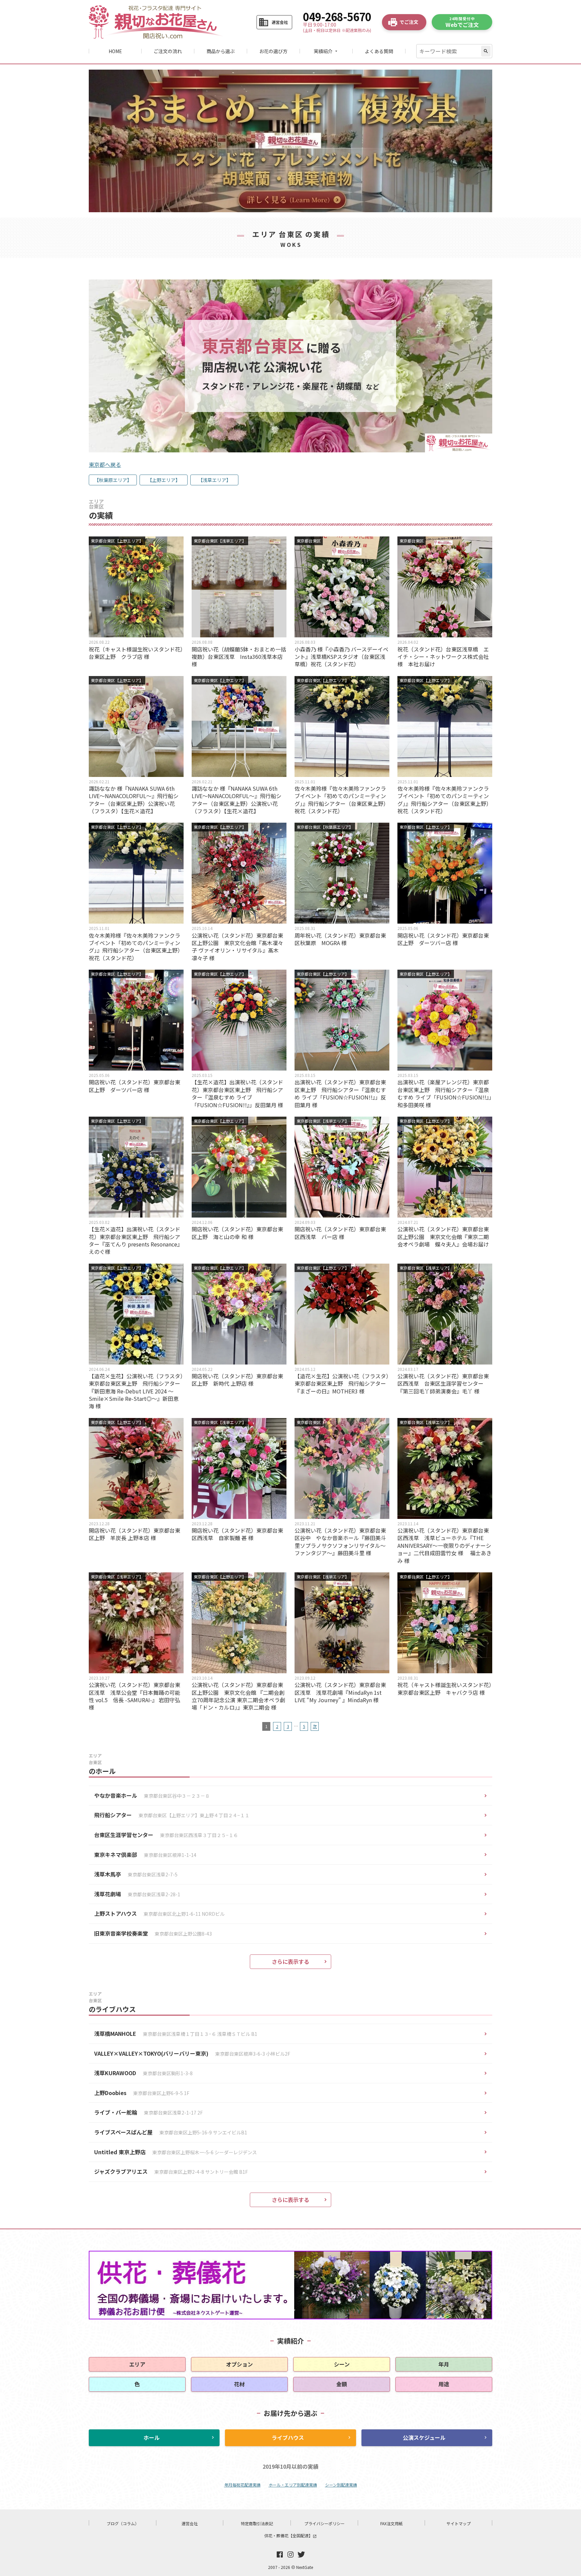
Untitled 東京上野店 (176, 2152)
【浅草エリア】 (215, 480)
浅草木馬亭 (136, 1874)
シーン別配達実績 (341, 2485)
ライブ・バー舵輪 (148, 2112)
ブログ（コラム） (123, 2523)
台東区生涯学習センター (166, 1835)
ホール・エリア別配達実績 (293, 2485)
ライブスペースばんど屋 (171, 2132)
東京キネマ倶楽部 (145, 1855)
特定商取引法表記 (257, 2523)
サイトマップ (459, 2523)
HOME (115, 51)
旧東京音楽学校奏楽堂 (153, 1933)
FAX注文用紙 (392, 2523)
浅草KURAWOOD (143, 2073)
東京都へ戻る (105, 464)
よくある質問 (379, 51)
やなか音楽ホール (152, 1795)
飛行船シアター (172, 1815)
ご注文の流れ (168, 51)
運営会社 (190, 2523)
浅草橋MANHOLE (176, 2033)
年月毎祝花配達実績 (242, 2485)
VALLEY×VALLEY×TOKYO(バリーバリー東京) (192, 2053)
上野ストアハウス (159, 1913)
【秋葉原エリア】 (113, 480)
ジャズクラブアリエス (171, 2171)
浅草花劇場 (137, 1894)
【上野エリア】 (164, 480)
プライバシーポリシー (324, 2523)
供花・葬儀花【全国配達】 (290, 2535)
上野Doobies (142, 2093)
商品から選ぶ (221, 51)
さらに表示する (290, 1962)
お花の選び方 (273, 51)
